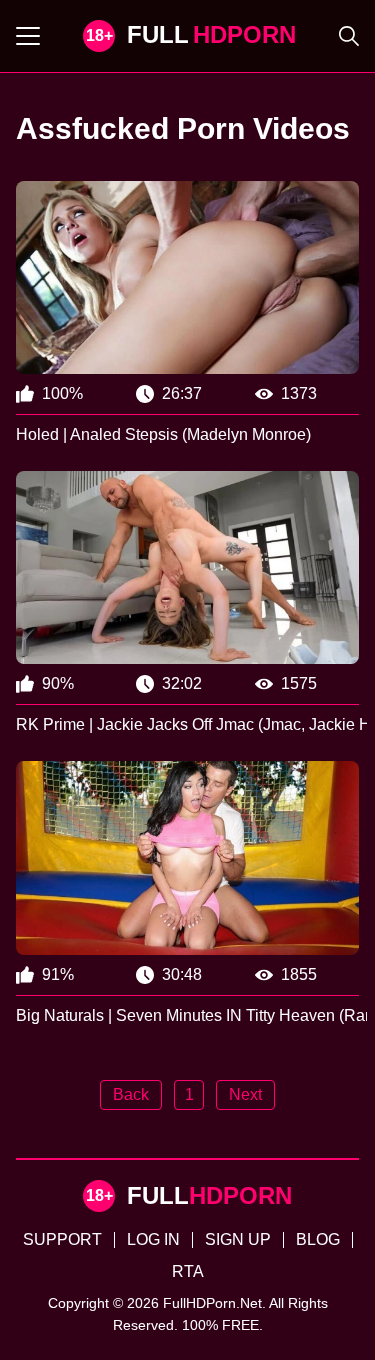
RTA (188, 1271)
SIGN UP (238, 1239)
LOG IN (153, 1239)
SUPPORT (62, 1239)
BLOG (318, 1239)
